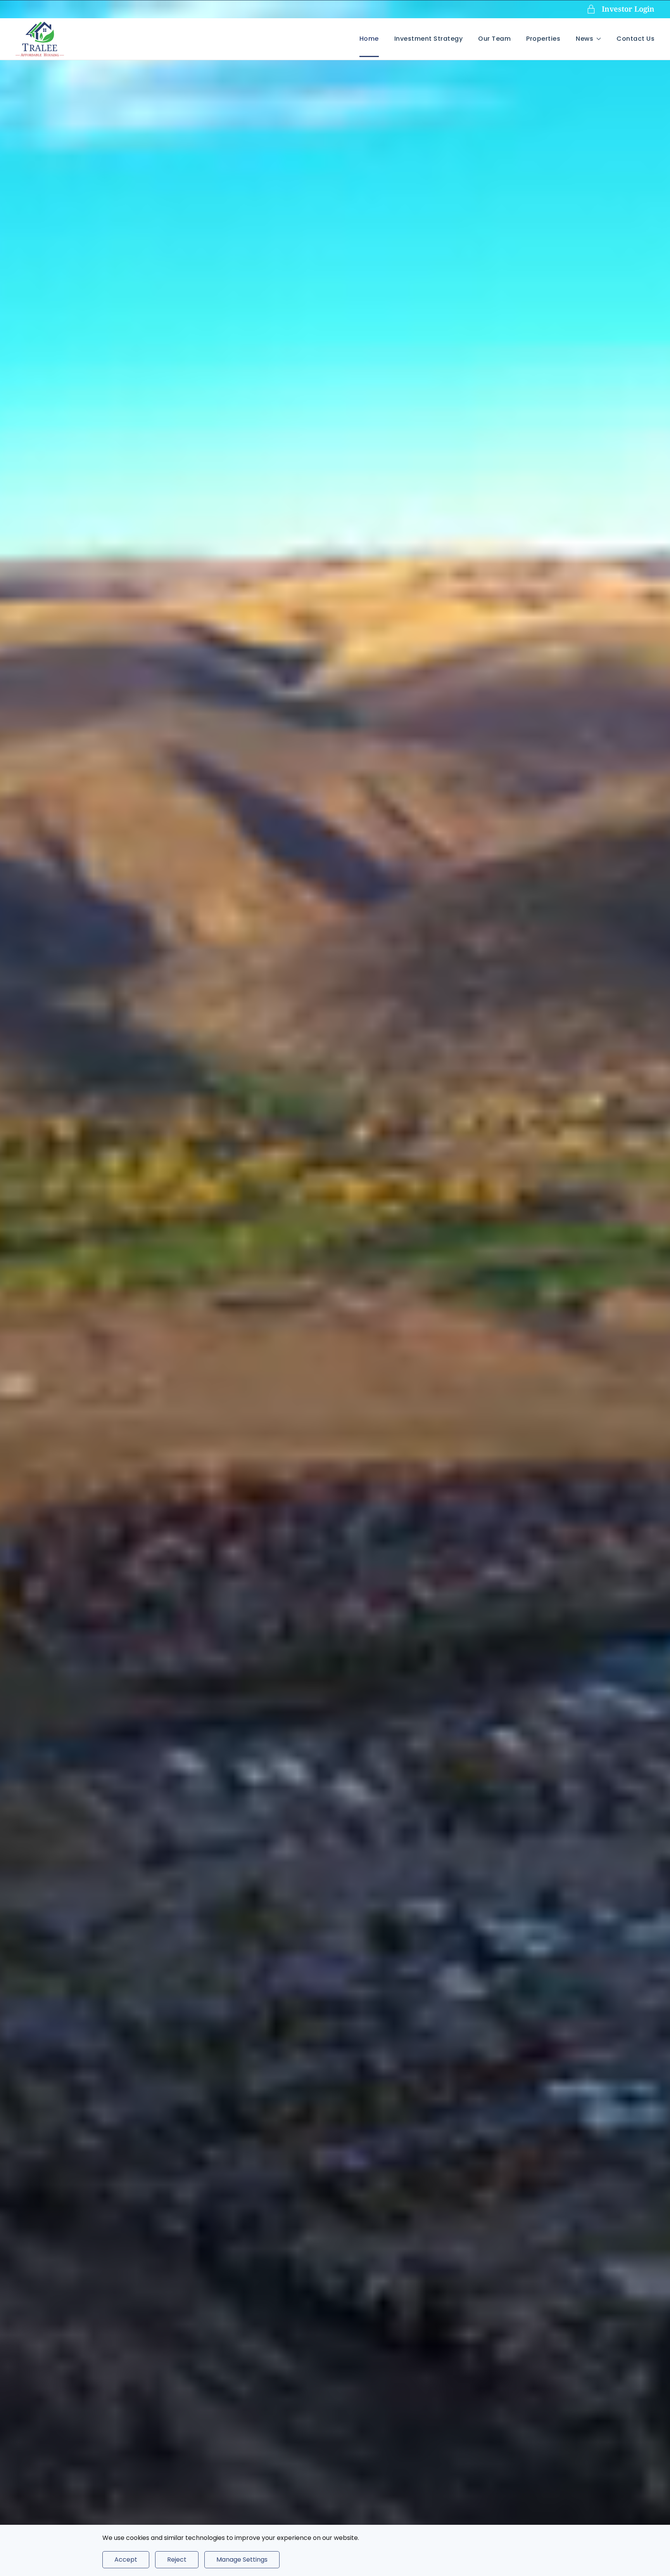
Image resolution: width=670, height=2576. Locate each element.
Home (369, 39)
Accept (126, 2560)
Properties (543, 39)
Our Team (494, 39)
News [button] (585, 39)
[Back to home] (40, 39)
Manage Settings (242, 2560)
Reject (177, 2560)
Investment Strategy (429, 39)
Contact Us (635, 39)
